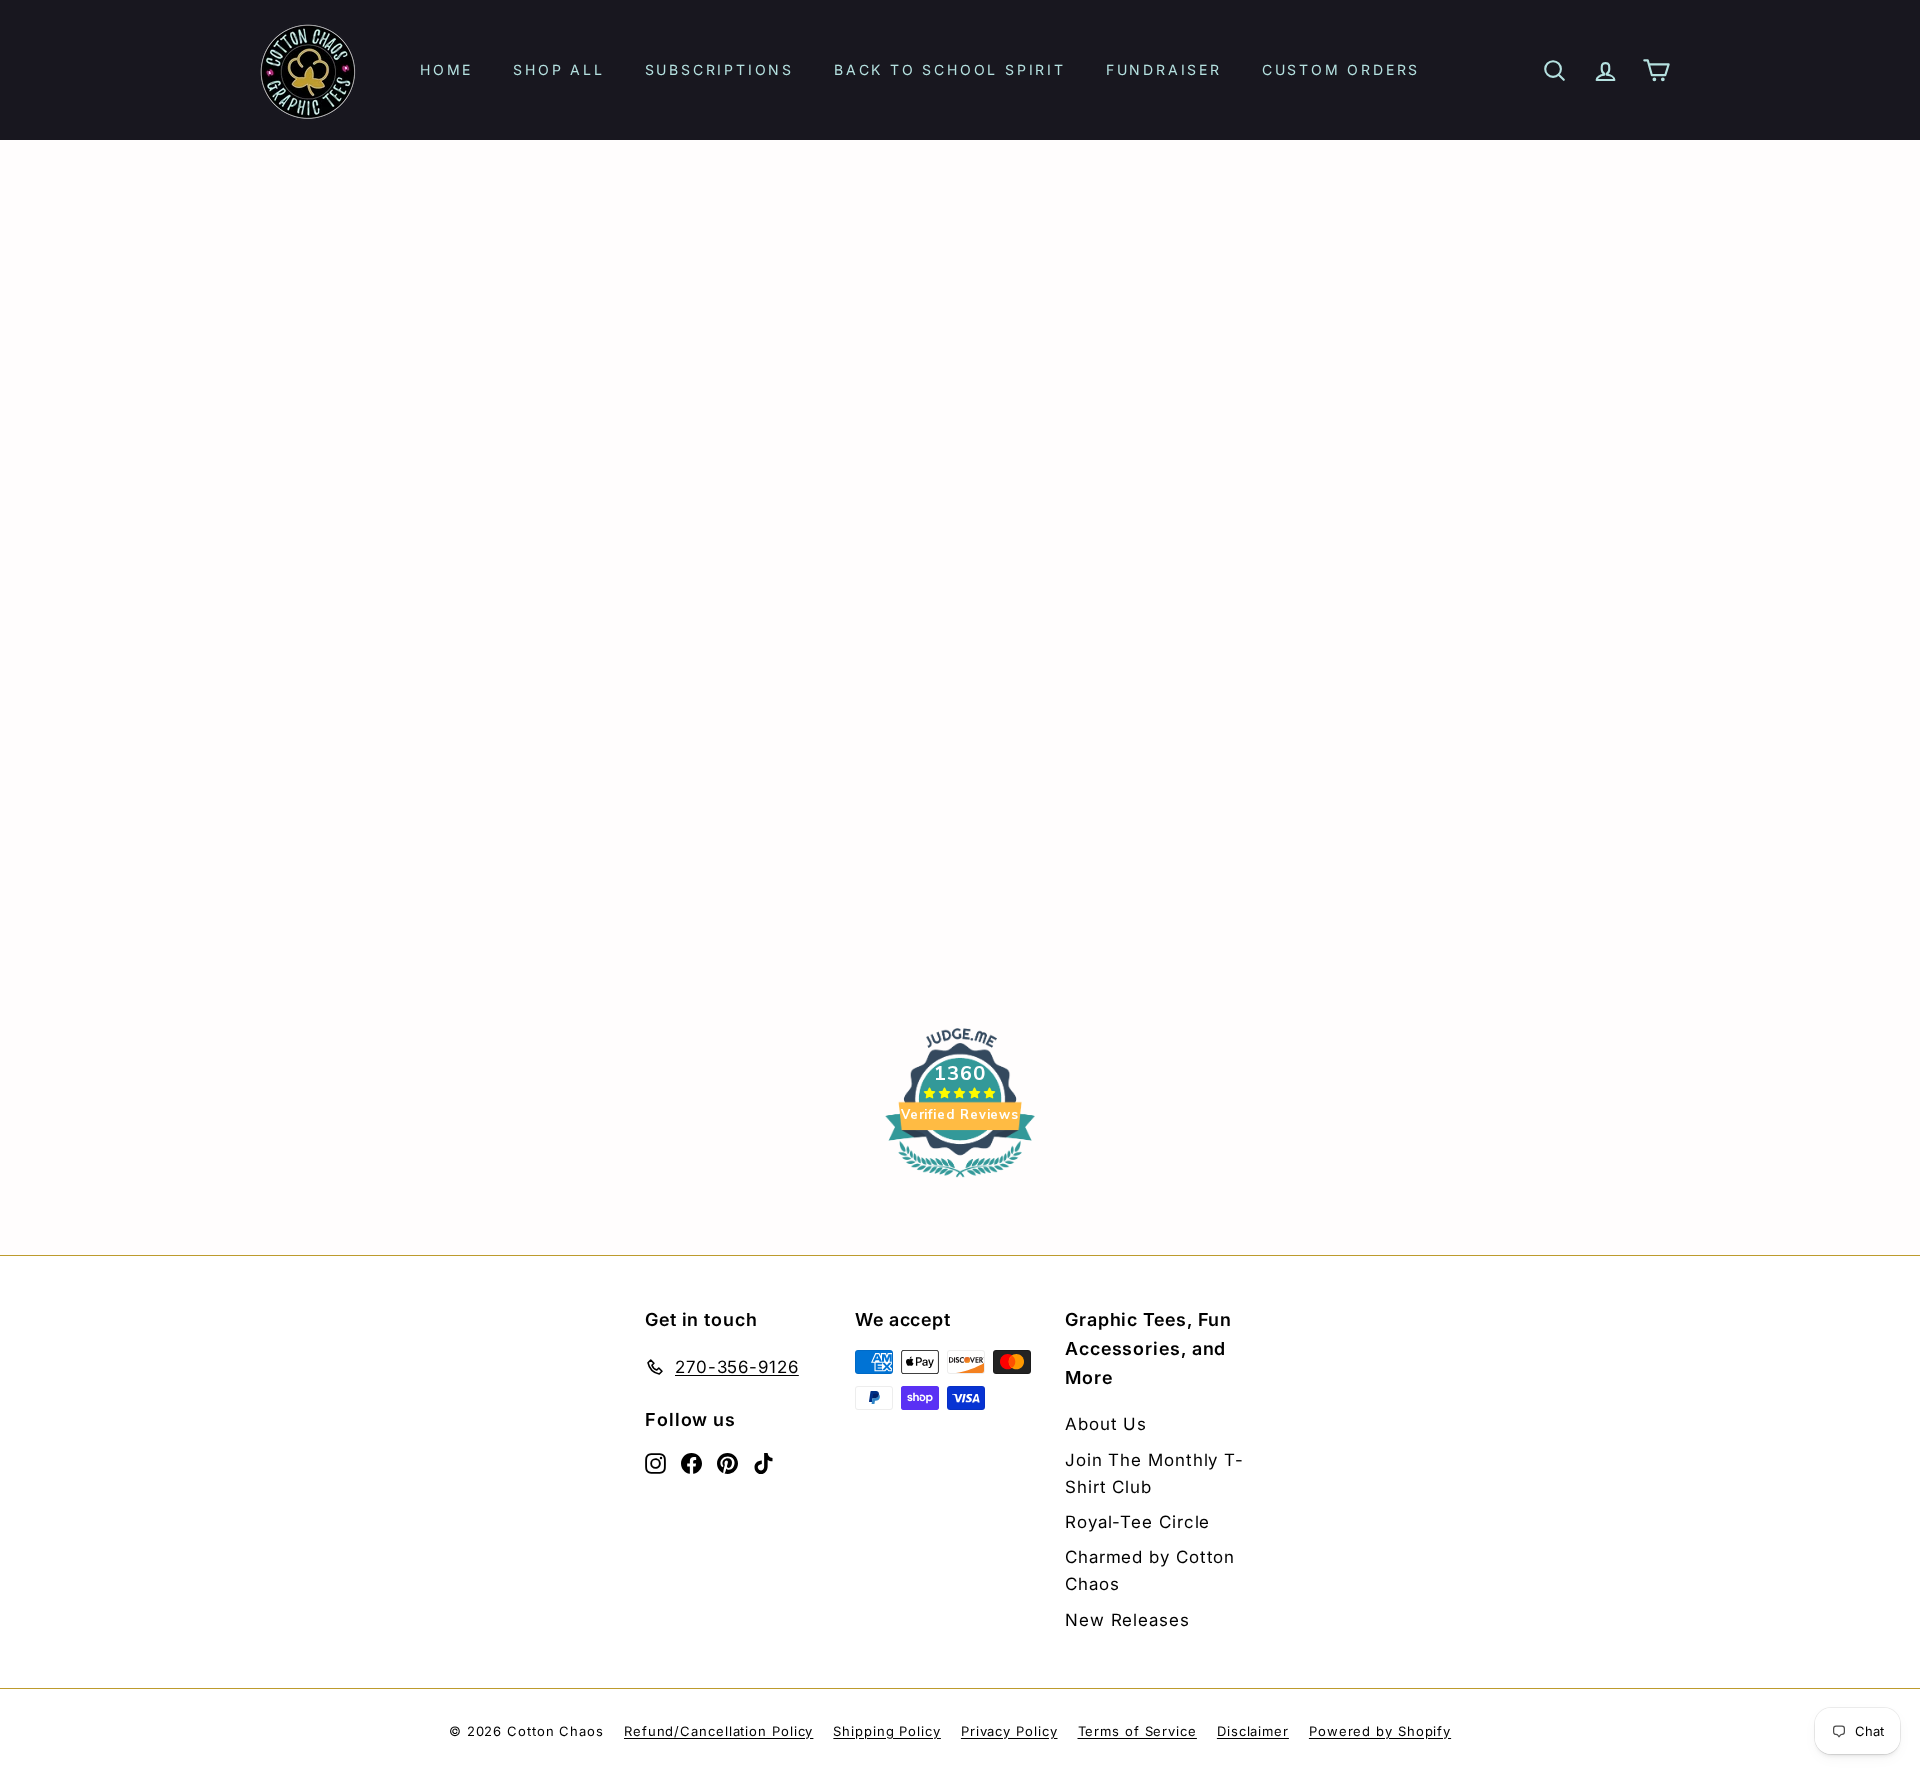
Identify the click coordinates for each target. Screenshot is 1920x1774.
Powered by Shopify (1380, 1731)
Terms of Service (1137, 1731)
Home (446, 69)
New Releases (1127, 1620)
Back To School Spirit (950, 69)
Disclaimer (1253, 1731)
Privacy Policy (1009, 1731)
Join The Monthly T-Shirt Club (1154, 1473)
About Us (1106, 1424)
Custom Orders (1341, 69)
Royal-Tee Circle (1137, 1522)
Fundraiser (1164, 69)
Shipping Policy (887, 1731)
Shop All (558, 69)
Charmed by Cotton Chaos (1150, 1570)
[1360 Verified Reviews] (960, 1179)
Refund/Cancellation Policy (718, 1731)
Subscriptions (719, 69)
